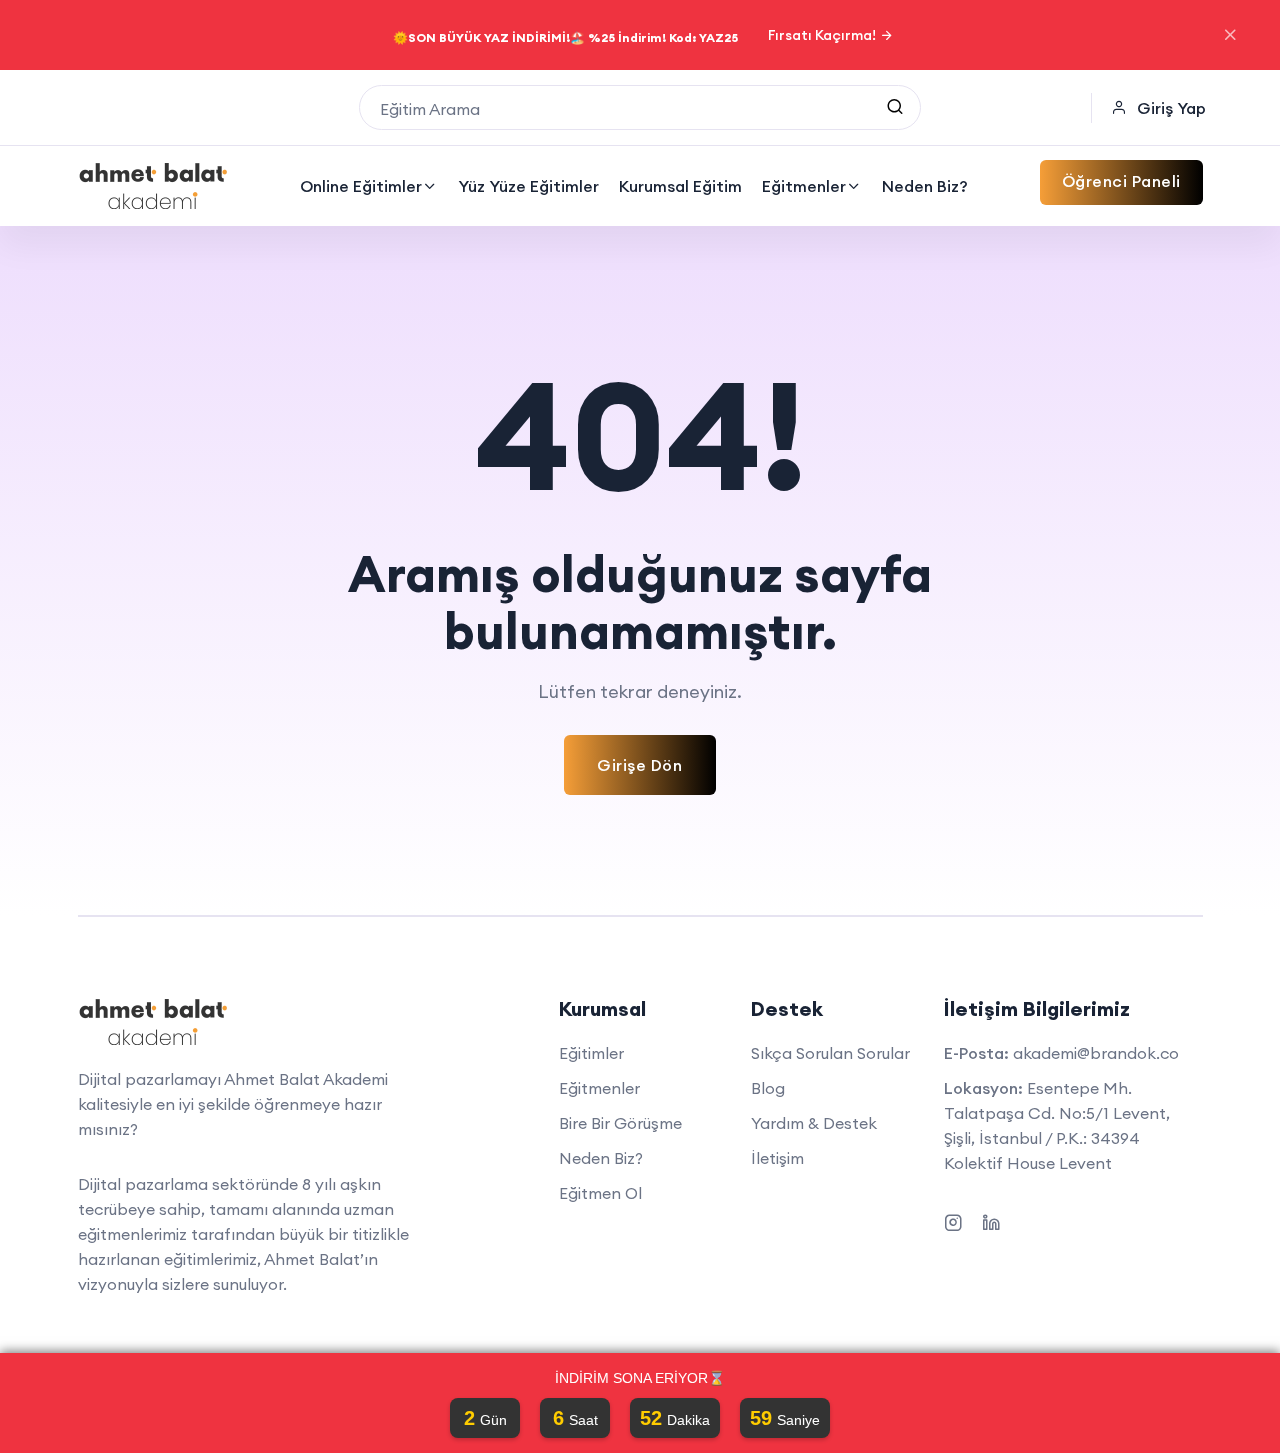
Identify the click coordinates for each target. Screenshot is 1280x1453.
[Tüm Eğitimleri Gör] (895, 107)
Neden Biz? (925, 186)
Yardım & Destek (814, 1123)
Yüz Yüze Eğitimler (528, 186)
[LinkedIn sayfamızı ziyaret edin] (991, 1219)
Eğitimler (591, 1053)
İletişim (777, 1158)
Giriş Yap (1171, 108)
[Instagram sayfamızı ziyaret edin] (953, 1219)
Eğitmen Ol (600, 1193)
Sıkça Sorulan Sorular (830, 1053)
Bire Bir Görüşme (620, 1123)
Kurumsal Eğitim (680, 186)
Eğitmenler (804, 186)
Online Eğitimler (361, 186)
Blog (768, 1088)
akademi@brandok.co (1096, 1053)
